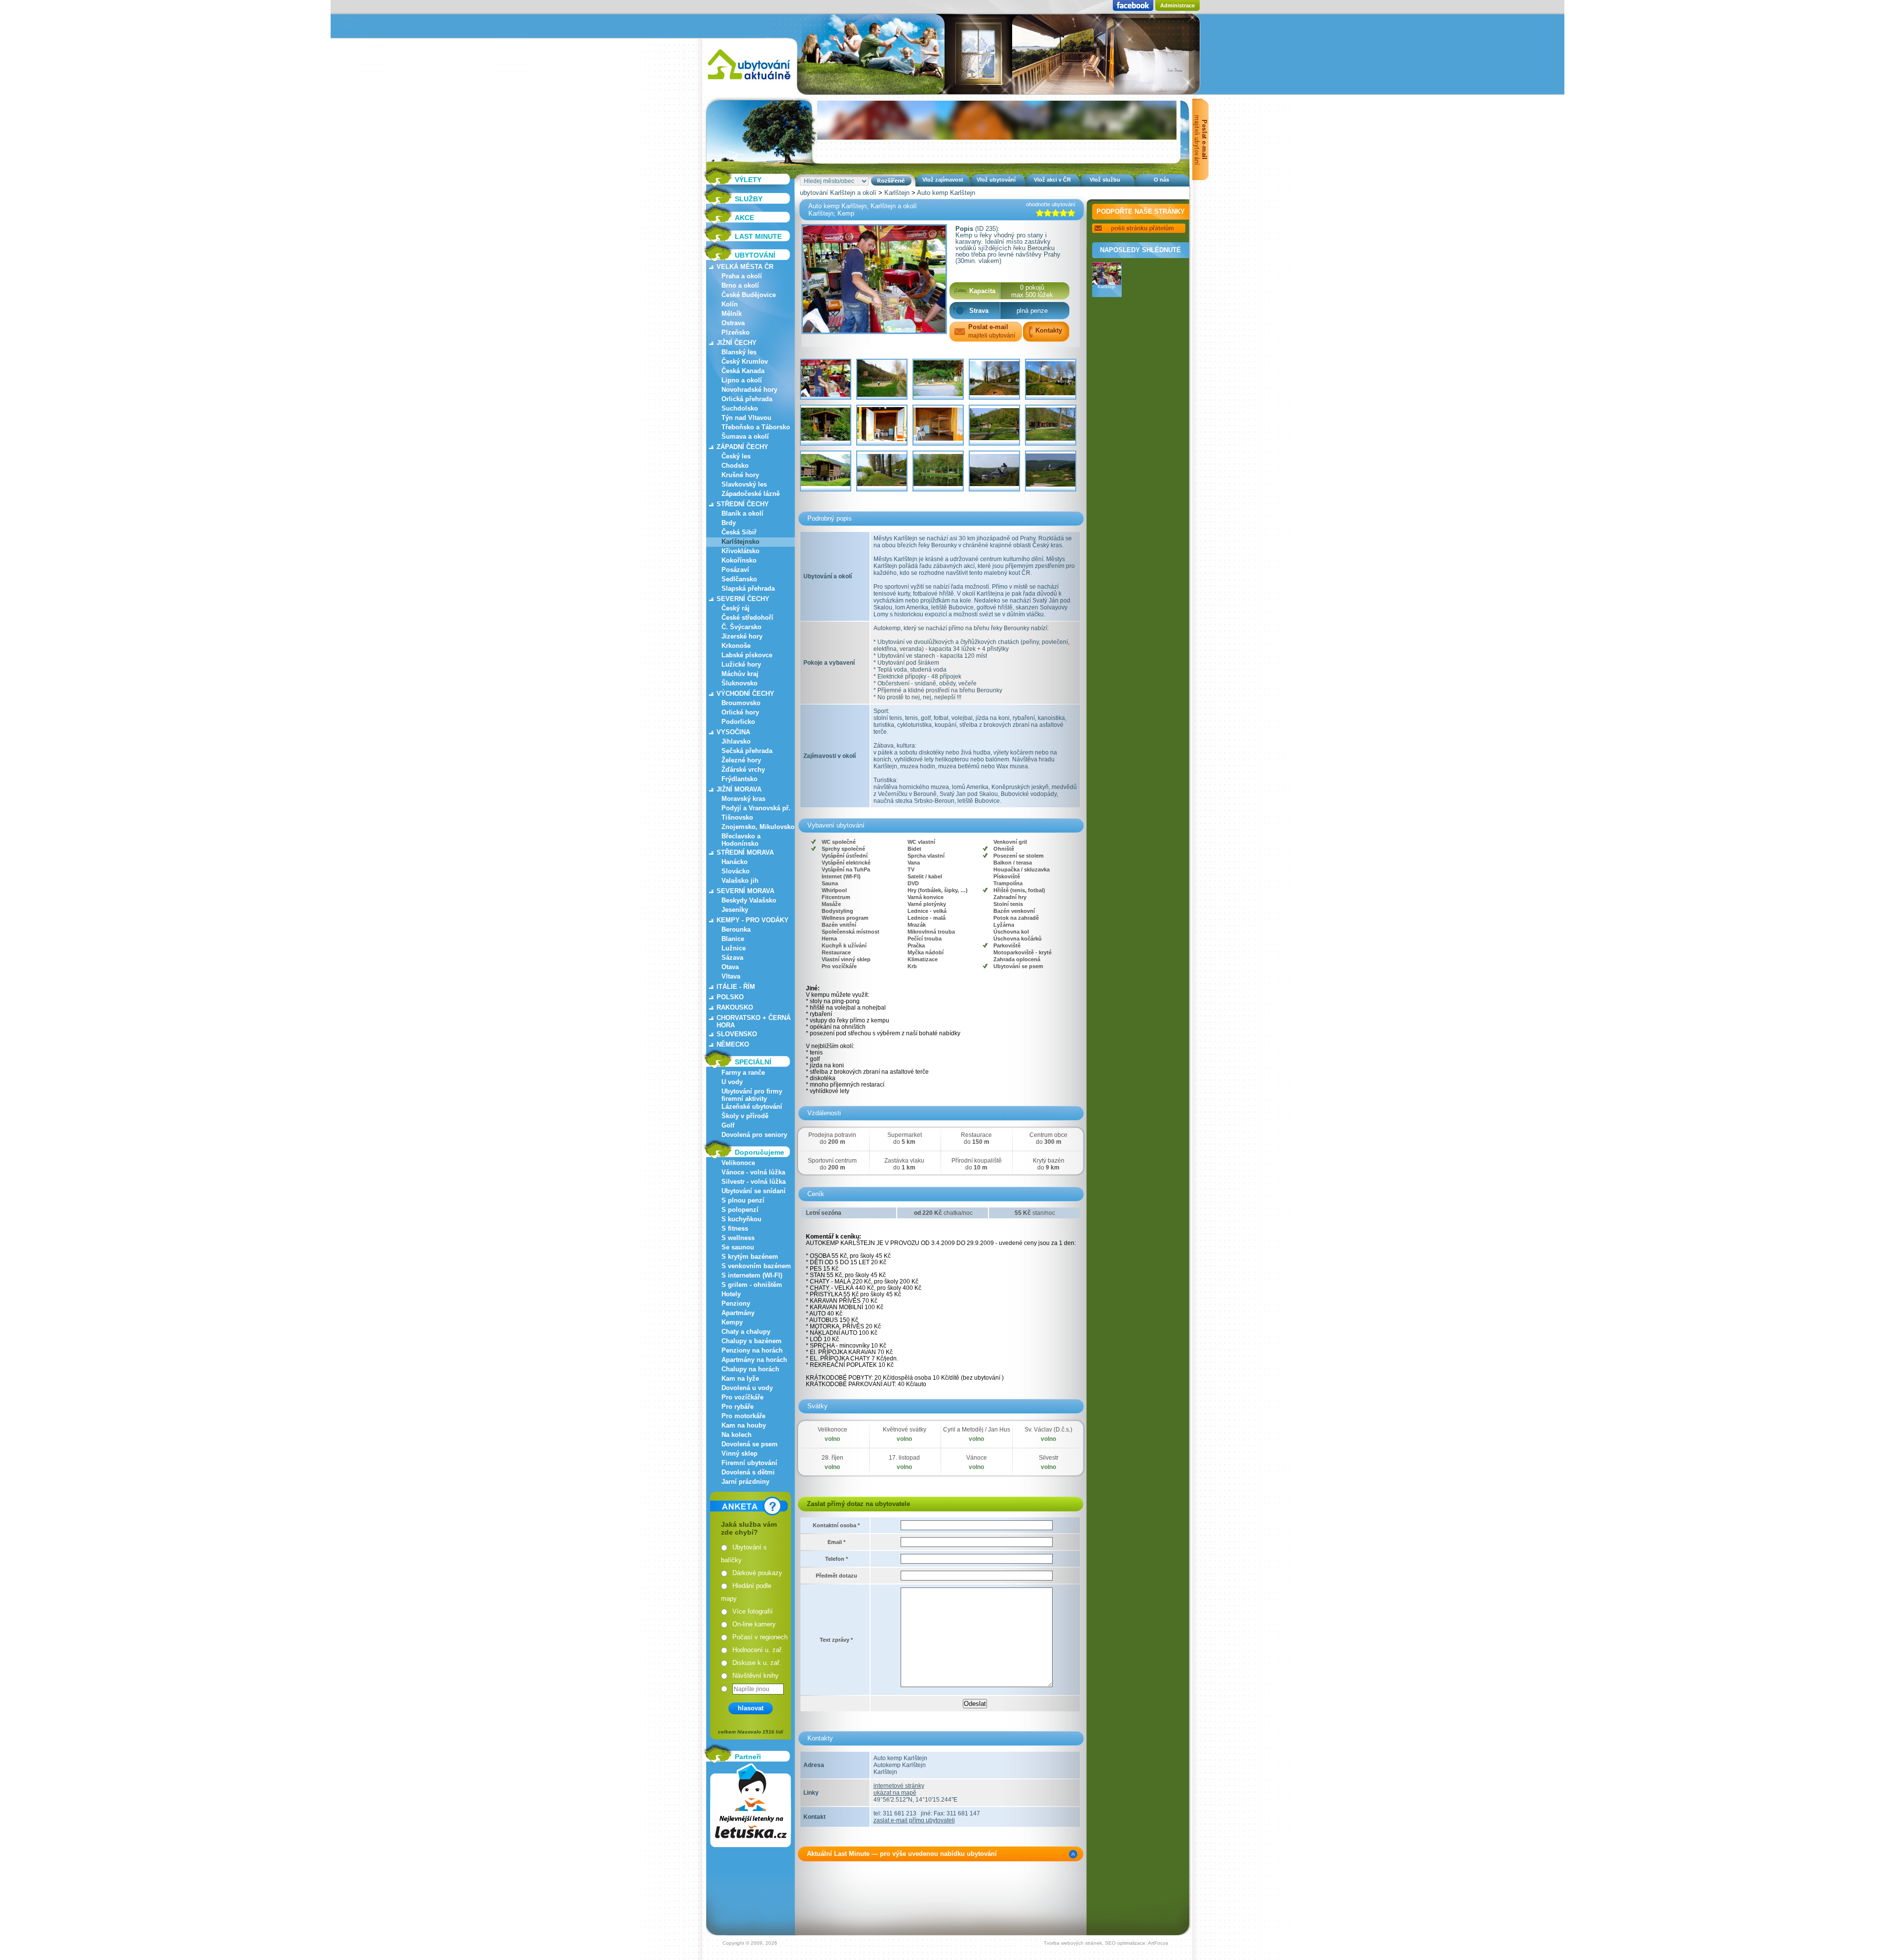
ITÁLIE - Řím (736, 987)
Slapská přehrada (748, 588)
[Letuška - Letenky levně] (751, 1805)
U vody (732, 1082)
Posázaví (735, 570)
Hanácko (735, 862)
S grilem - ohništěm (752, 1285)
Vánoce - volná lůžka (753, 1172)
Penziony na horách (752, 1350)
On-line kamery (754, 1624)
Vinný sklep (739, 1453)
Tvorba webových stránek (1073, 1943)
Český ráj (736, 608)
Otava (730, 967)
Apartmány (738, 1313)
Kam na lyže (740, 1378)
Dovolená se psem (750, 1444)
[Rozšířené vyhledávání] (891, 181)
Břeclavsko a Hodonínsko (741, 840)
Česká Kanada (743, 371)
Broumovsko (741, 703)
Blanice (733, 939)
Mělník (732, 314)
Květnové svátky (905, 1430)
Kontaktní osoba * (836, 1525)
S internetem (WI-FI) (752, 1275)
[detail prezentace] (1073, 1854)
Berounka (736, 929)
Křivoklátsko (740, 551)
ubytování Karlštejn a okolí (838, 193)
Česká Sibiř (739, 532)
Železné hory (741, 760)
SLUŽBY (749, 199)
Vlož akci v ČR (1052, 180)
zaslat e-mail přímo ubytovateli (914, 1820)
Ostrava (733, 323)
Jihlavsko (736, 741)
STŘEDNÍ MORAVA (745, 852)
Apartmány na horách (754, 1360)
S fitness (735, 1228)
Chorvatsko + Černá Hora (754, 1021)
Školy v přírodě (745, 1116)
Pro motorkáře (743, 1416)
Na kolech (737, 1435)
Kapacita (982, 291)
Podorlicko (738, 722)
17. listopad (904, 1458)
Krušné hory (740, 475)
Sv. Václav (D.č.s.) (1048, 1430)
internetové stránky (899, 1786)
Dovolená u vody (747, 1388)
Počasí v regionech (760, 1637)
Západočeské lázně (751, 494)
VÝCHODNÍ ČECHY (745, 694)
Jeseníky (735, 910)
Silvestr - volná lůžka (754, 1182)
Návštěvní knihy (756, 1676)
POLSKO (730, 997)
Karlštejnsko (740, 542)
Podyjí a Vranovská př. (756, 808)
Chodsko (735, 466)
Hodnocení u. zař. (758, 1650)
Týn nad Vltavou (746, 418)
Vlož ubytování (996, 180)
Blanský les (739, 352)
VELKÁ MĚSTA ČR (745, 267)
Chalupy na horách (750, 1369)
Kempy (732, 1322)
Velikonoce (738, 1163)
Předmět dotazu (836, 1576)
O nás (1161, 180)
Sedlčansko (739, 579)
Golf (728, 1125)
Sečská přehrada (747, 751)
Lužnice (734, 948)
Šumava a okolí (745, 436)
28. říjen (833, 1458)
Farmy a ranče (743, 1073)
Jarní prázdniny (745, 1482)
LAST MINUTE (758, 236)
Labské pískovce (747, 655)
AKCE (744, 218)
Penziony (736, 1303)
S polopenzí (740, 1210)
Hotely (731, 1294)
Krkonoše (736, 646)
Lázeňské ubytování (752, 1107)
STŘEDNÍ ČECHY (743, 504)
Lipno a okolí (742, 380)
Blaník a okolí (742, 513)
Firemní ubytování (749, 1463)
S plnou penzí (743, 1200)
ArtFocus (1158, 1943)
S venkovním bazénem (756, 1266)
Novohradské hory (749, 390)
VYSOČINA (733, 732)
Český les (736, 456)
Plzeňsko (736, 332)
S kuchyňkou (741, 1219)
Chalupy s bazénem (752, 1341)
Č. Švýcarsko (741, 627)
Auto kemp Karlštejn (946, 193)
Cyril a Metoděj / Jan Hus (977, 1430)
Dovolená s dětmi (748, 1472)
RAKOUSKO (735, 1007)
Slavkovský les (744, 484)
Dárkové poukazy (757, 1573)
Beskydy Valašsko (749, 900)
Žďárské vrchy (743, 770)
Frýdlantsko (739, 779)
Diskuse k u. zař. (757, 1663)
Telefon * (836, 1559)
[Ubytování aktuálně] (749, 82)
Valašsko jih (740, 881)
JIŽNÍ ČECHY (737, 343)
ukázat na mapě (895, 1793)
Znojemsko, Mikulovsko (758, 827)
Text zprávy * (836, 1640)
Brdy (729, 523)
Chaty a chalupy (746, 1332)
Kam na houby (744, 1425)
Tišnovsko (737, 817)
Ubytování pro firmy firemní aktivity (752, 1095)
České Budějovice (749, 295)
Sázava (732, 958)
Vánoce (977, 1458)
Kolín (730, 304)
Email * (836, 1542)
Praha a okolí (742, 276)
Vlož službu (1105, 180)
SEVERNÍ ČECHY (743, 599)
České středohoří (747, 618)
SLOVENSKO (737, 1034)
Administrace (1177, 5)
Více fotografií (753, 1611)
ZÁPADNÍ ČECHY (742, 447)
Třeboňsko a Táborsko (756, 427)
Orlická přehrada (747, 399)
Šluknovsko (739, 683)
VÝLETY (748, 180)
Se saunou (738, 1247)
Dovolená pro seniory (754, 1135)
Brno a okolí (740, 285)
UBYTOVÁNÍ (755, 255)
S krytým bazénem (750, 1257)
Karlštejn (897, 193)
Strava (979, 311)
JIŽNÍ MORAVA (739, 789)
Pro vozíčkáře (742, 1397)
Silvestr (1049, 1458)
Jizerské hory (742, 636)
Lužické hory (741, 664)
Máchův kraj (740, 674)
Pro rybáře (738, 1407)
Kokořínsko (739, 560)
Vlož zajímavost (943, 180)
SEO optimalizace (1125, 1943)
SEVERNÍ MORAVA (745, 891)
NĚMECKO (733, 1044)
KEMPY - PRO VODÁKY (753, 920)
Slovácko (736, 871)
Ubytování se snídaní (754, 1191)
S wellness (738, 1238)
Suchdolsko (740, 408)
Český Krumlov (745, 361)
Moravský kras (743, 799)
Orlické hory (740, 712)
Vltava (731, 976)
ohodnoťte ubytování (1051, 204)
